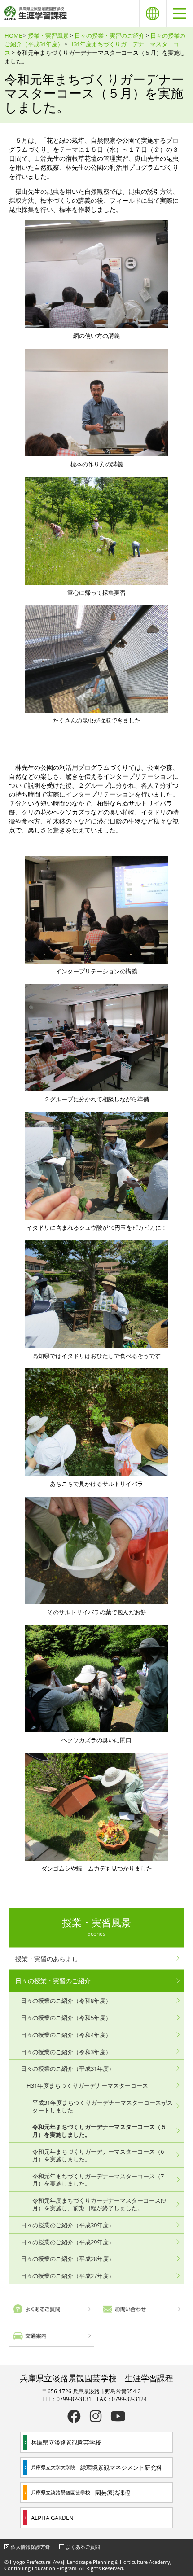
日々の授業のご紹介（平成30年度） (68, 2225)
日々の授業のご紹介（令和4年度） (66, 2035)
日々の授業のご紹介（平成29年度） (68, 2242)
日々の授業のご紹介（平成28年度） (68, 2259)
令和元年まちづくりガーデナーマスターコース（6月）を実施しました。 (98, 2155)
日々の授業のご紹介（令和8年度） (66, 2001)
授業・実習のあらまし (47, 1959)
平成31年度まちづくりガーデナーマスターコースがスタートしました (103, 2106)
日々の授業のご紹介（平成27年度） (68, 2276)
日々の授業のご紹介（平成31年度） (68, 2068)
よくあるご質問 (83, 2547)
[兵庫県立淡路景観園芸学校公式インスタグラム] (96, 2416)
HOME (13, 35)
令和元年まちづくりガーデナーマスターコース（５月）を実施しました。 (99, 2131)
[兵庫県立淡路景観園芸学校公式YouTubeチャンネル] (118, 2416)
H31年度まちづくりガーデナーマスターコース (87, 2085)
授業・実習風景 (48, 35)
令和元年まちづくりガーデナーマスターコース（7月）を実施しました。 (98, 2180)
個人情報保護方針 (31, 2547)
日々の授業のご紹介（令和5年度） (66, 2018)
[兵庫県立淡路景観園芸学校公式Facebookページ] (74, 2416)
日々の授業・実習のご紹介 (110, 35)
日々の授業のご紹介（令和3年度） (66, 2052)
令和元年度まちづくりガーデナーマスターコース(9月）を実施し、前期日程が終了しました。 (99, 2204)
